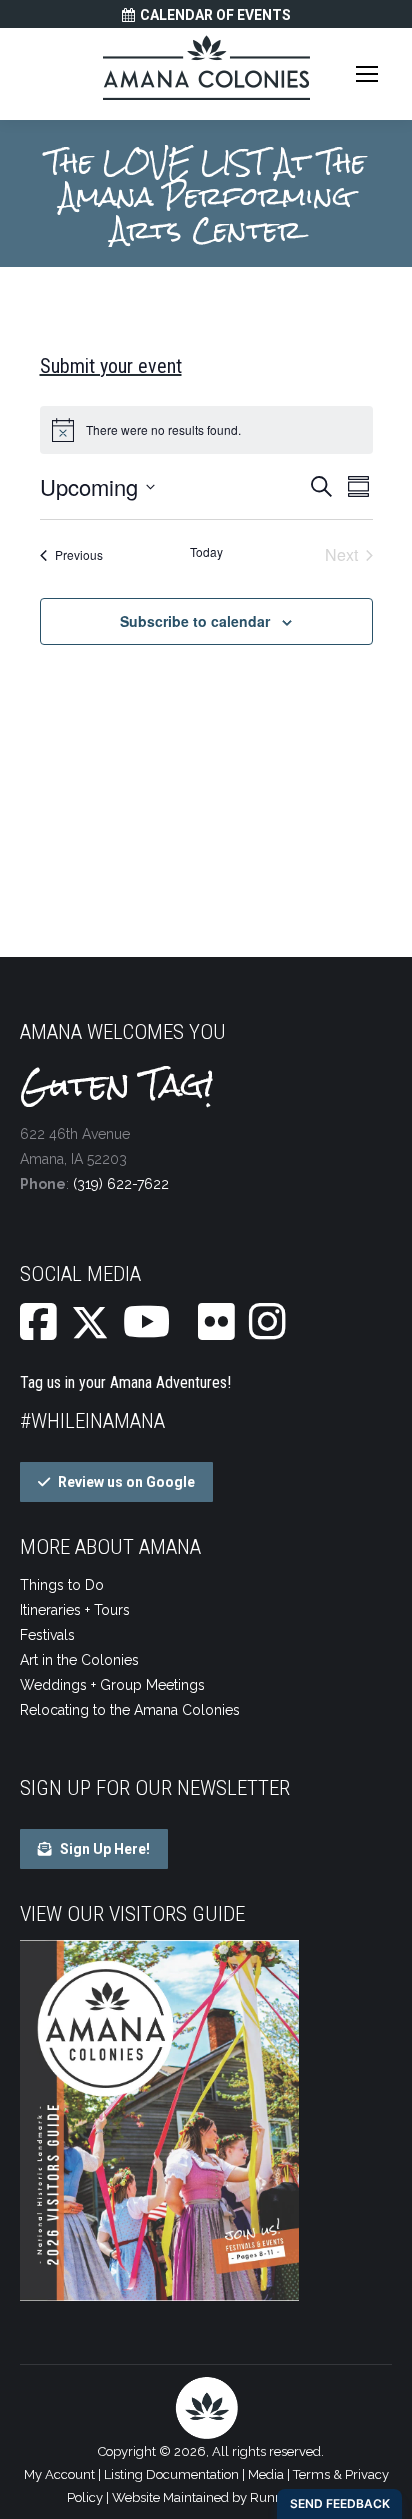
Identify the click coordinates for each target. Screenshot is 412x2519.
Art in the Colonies (79, 1660)
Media (266, 2474)
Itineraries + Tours (75, 1610)
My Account (59, 2474)
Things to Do (62, 1585)
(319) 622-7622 (121, 1184)
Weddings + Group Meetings (112, 1685)
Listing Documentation (171, 2474)
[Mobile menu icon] (367, 74)
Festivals (47, 1635)
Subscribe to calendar (195, 621)
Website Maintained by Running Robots (229, 2497)
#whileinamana (92, 1421)
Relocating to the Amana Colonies (130, 1710)
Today (206, 552)
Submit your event (111, 366)
